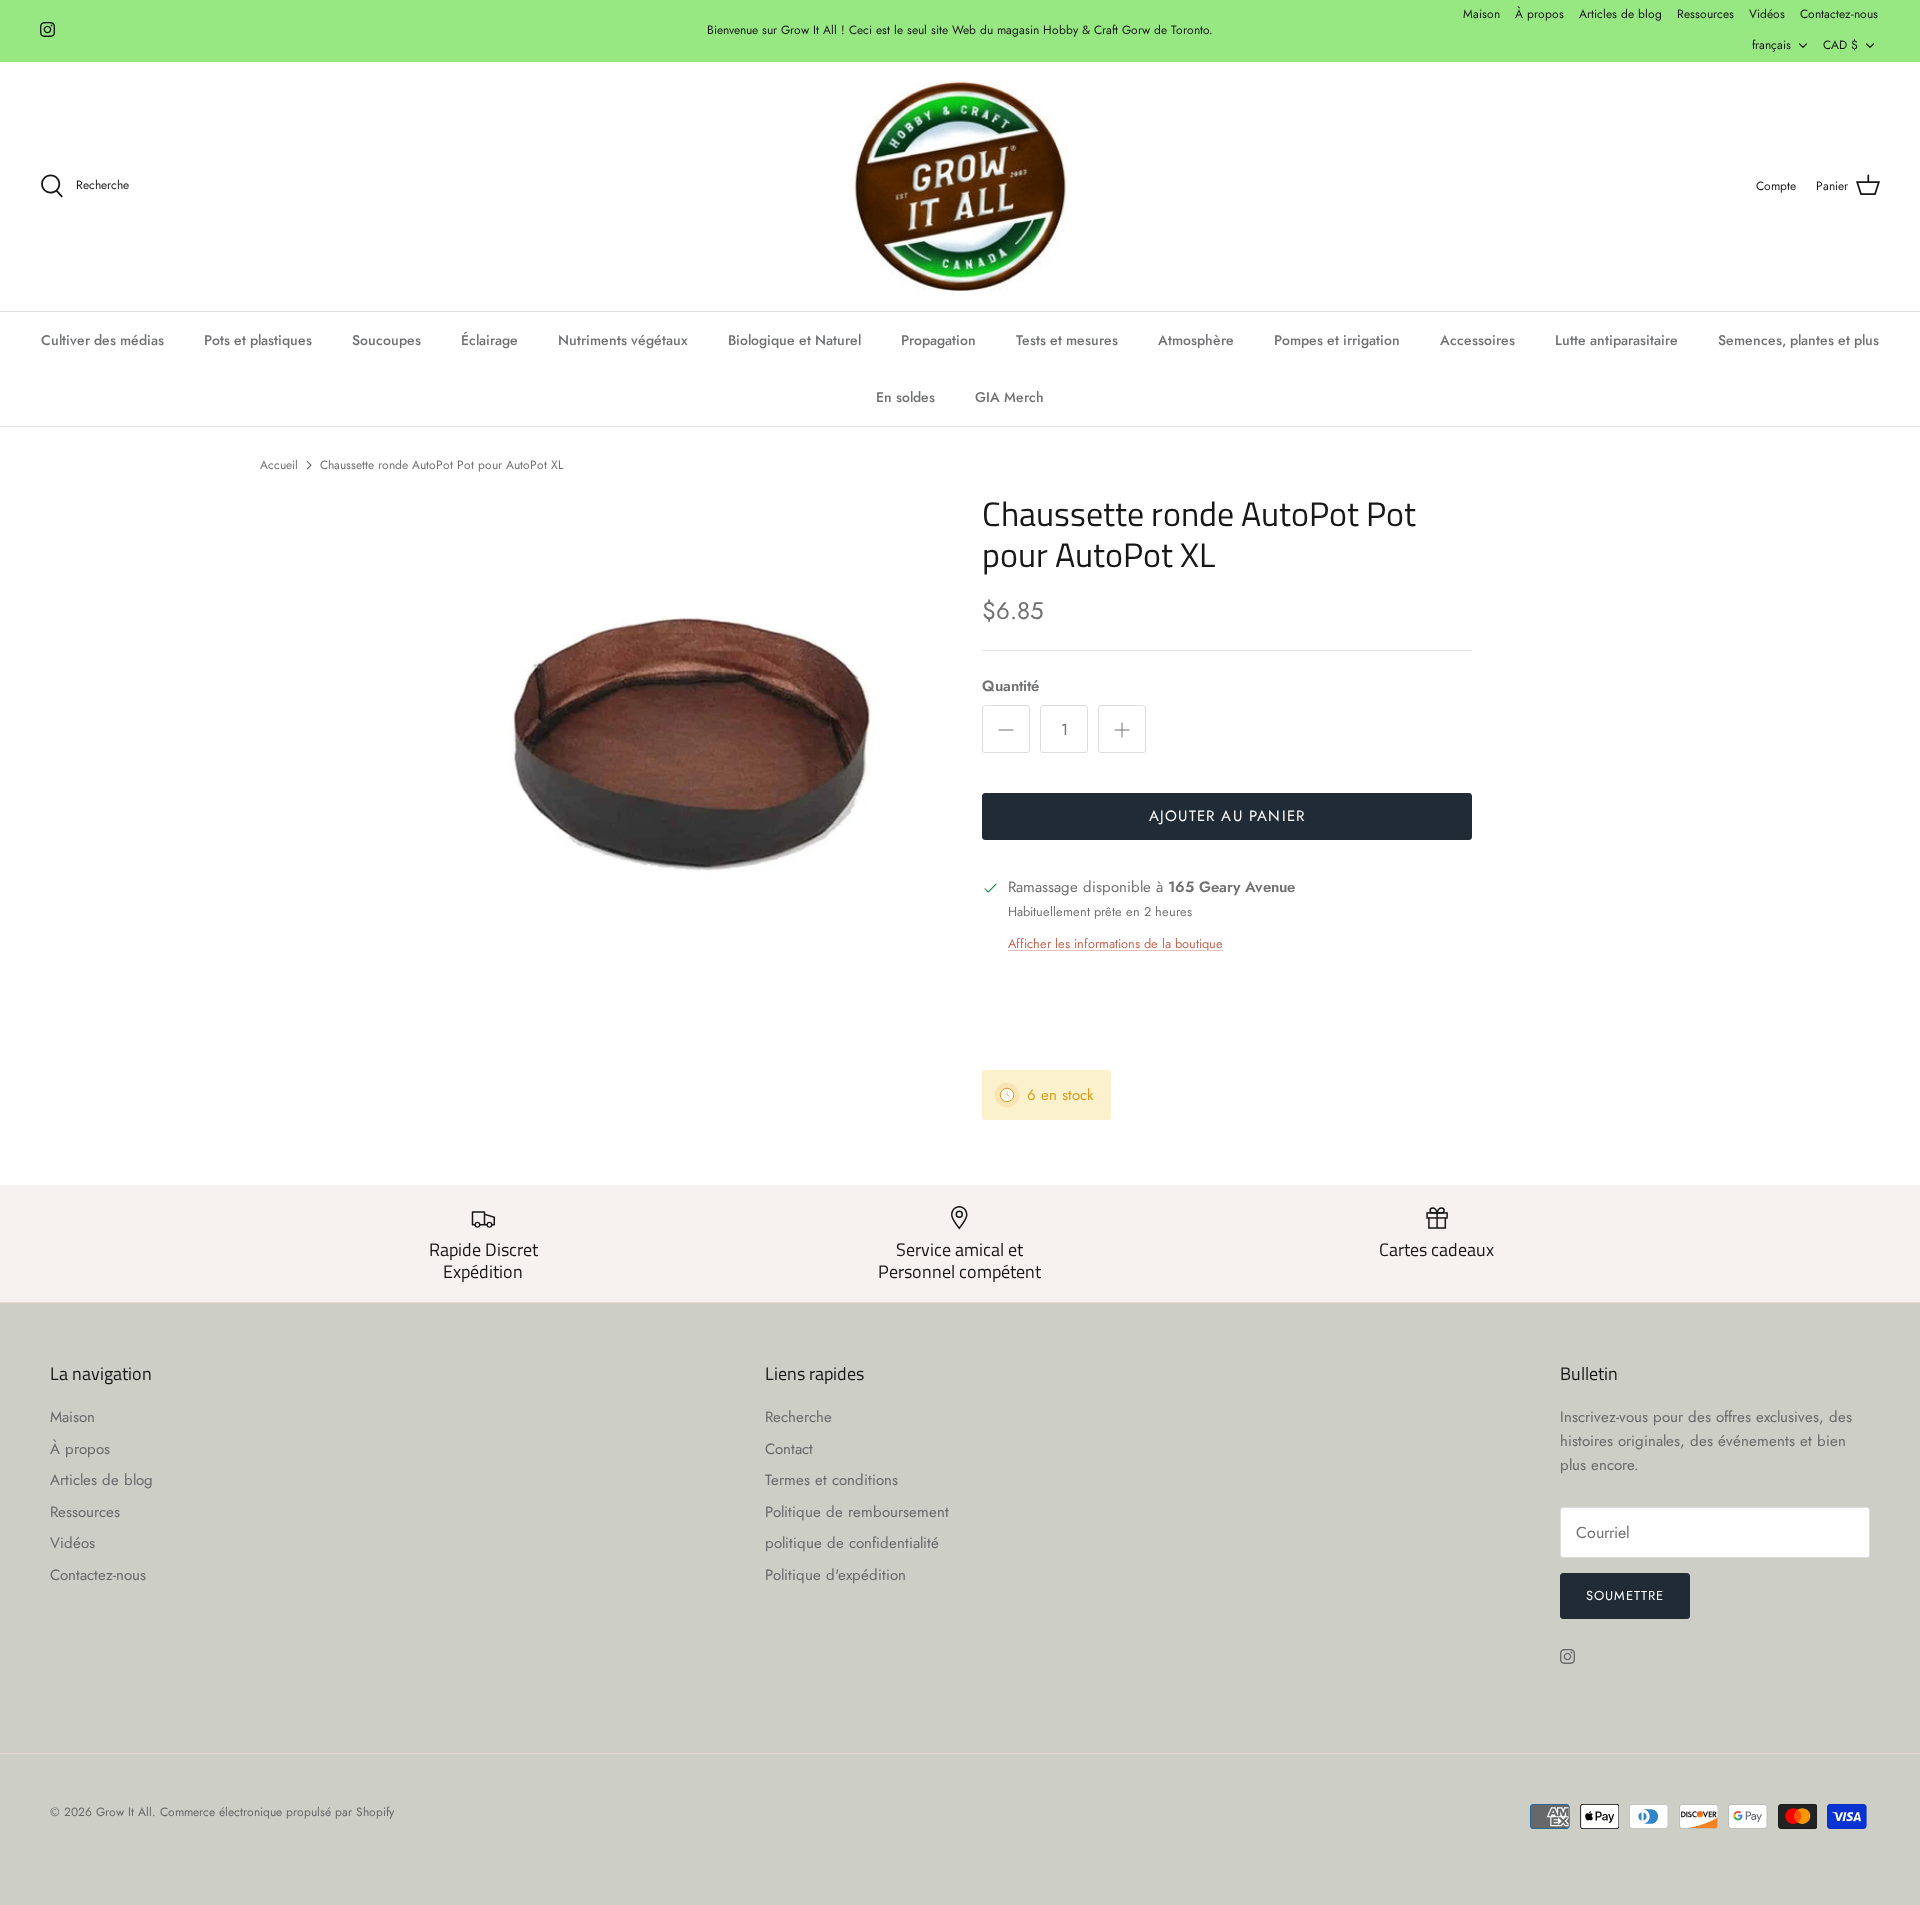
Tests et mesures (1067, 340)
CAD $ (1840, 45)
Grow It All (124, 1812)
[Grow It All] (960, 187)
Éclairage (489, 340)
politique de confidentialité (852, 1543)
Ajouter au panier (1227, 816)
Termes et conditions (831, 1480)
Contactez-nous (1839, 14)
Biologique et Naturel (794, 340)
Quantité (1010, 686)
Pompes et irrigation (1337, 340)
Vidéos (1767, 14)
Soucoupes (386, 340)
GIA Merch (1009, 397)
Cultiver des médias (102, 340)
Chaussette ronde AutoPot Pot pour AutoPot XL (441, 464)
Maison (1481, 14)
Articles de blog (1620, 14)
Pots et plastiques (258, 340)
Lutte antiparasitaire (1616, 340)
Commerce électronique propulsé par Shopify (277, 1812)
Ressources (1705, 14)
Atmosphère (1196, 340)
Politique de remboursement (857, 1512)
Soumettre (1625, 1595)
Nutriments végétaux (623, 340)
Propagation (938, 340)
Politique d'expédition (835, 1575)
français (1771, 45)
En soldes (905, 397)
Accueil (279, 464)
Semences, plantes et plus (1798, 340)
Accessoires (1477, 340)
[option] (693, 738)
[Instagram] (47, 29)
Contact (789, 1449)
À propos (1539, 14)
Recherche (798, 1417)
